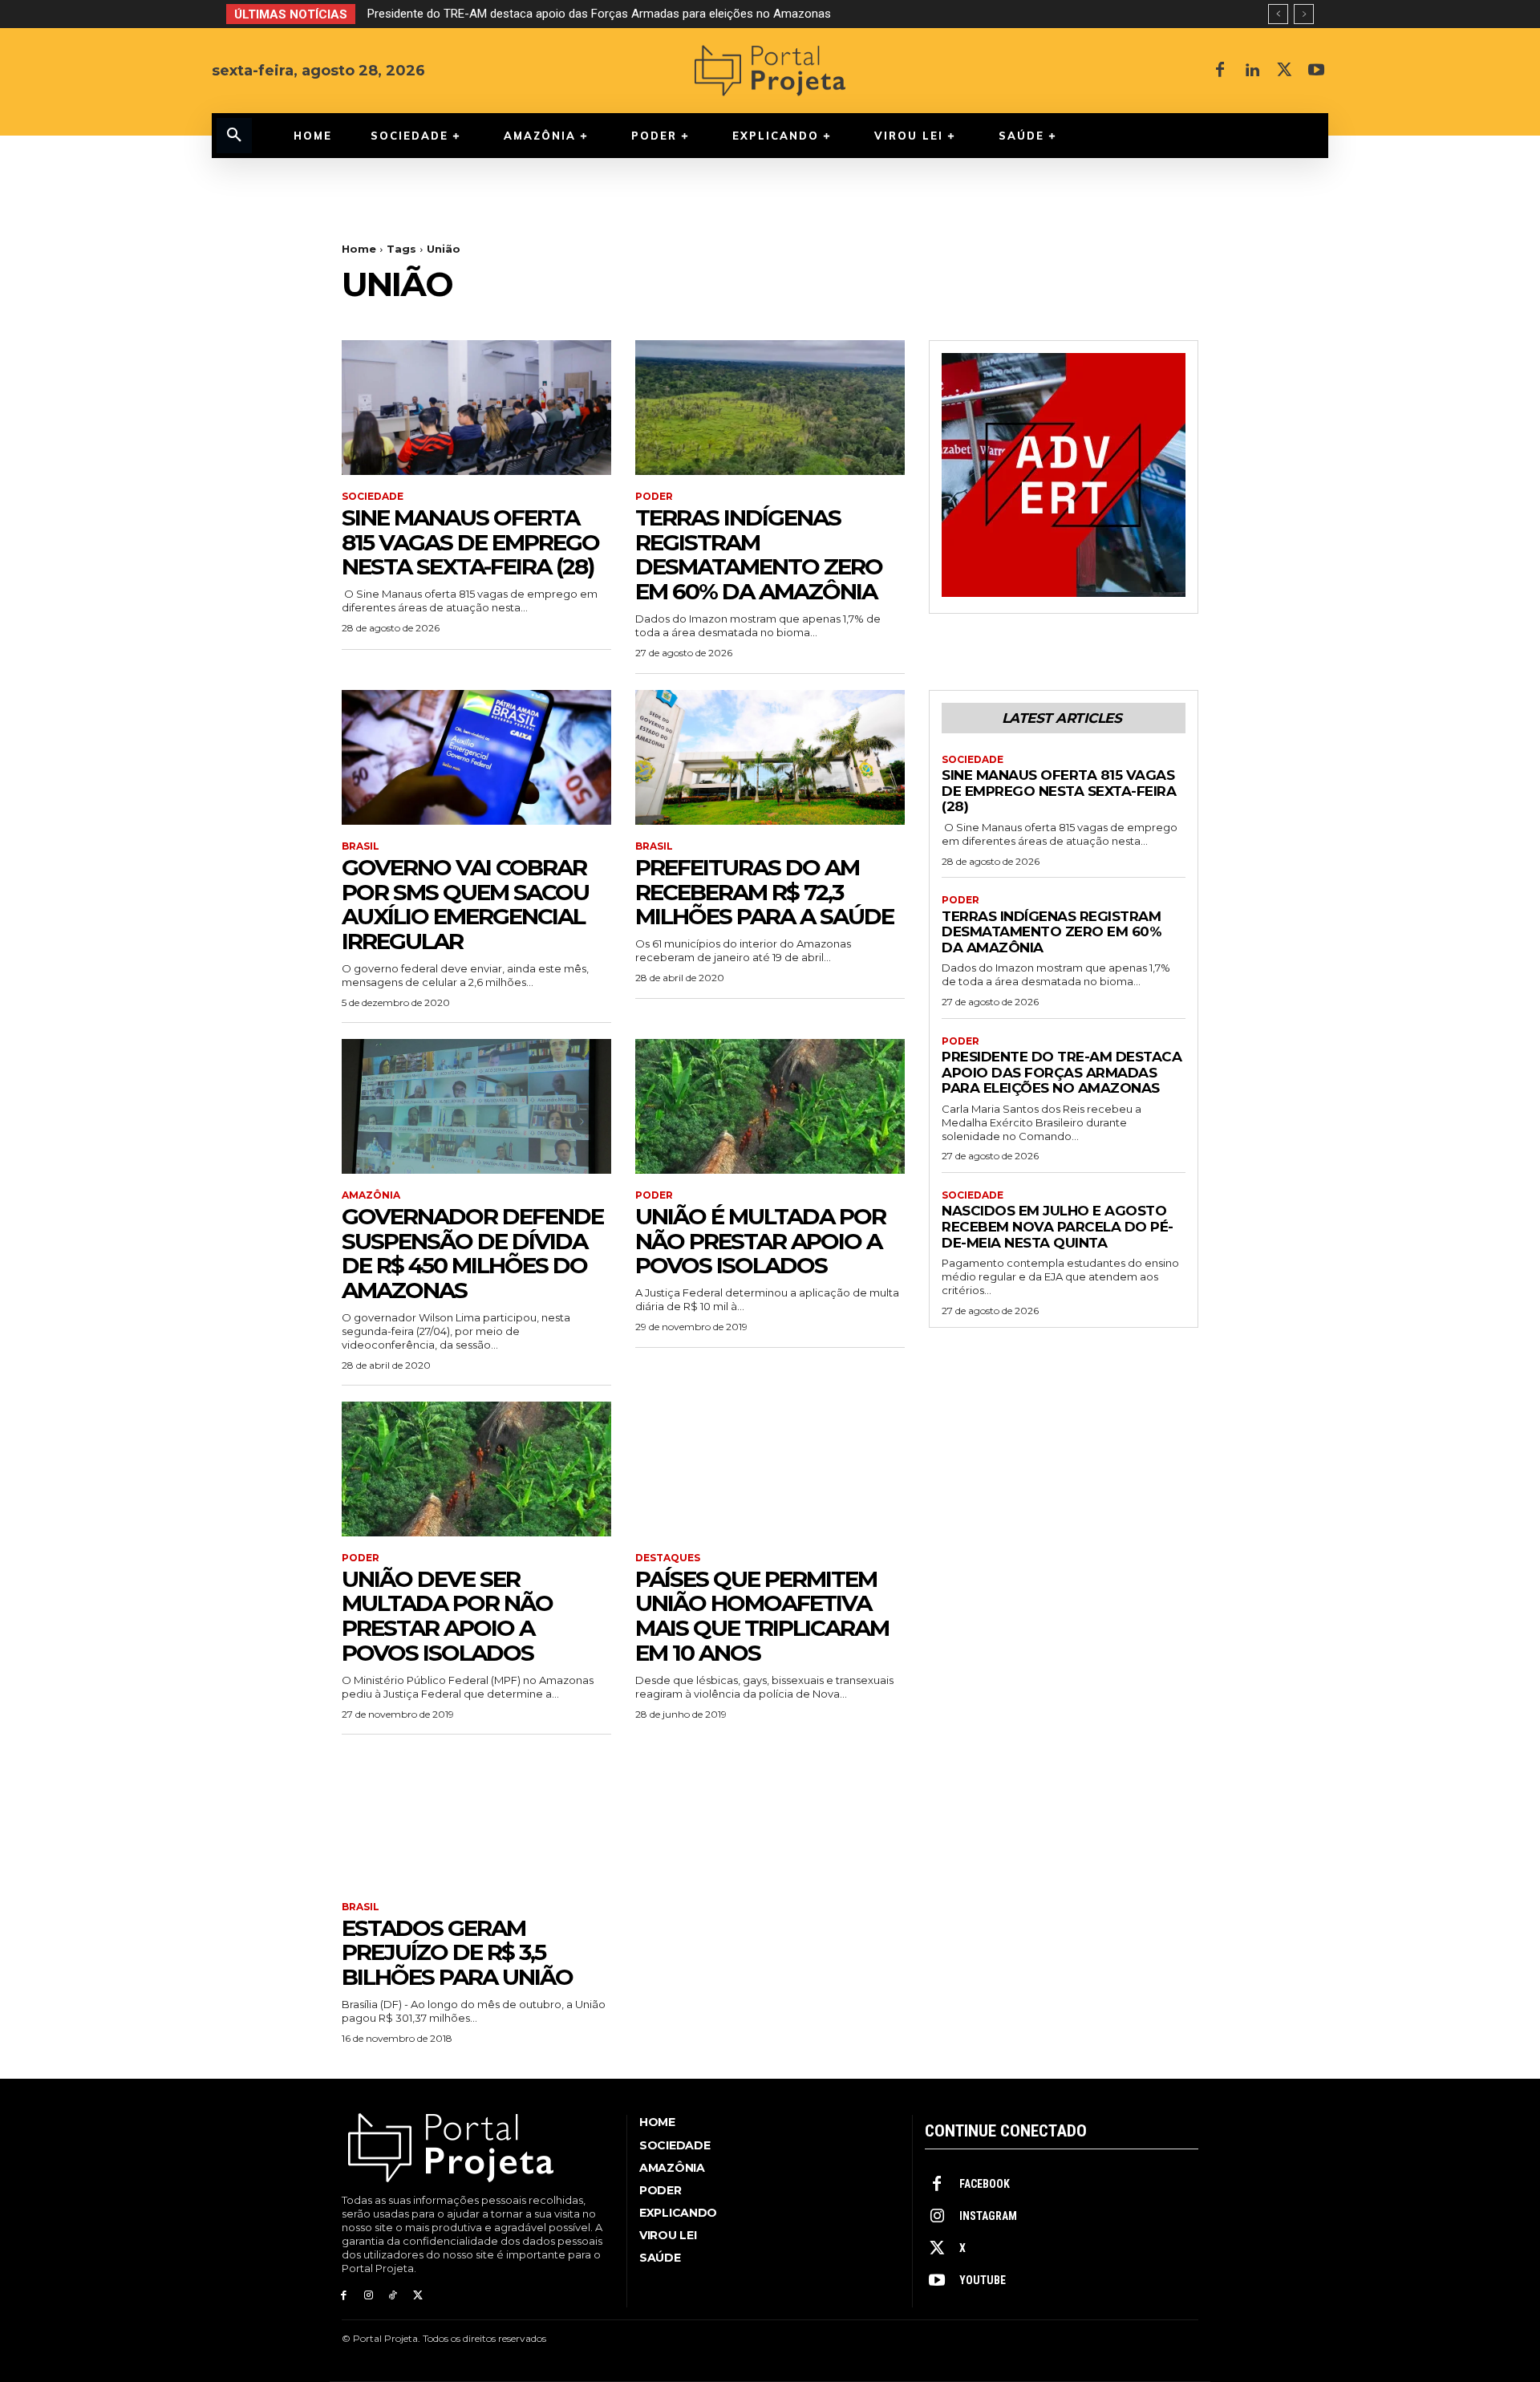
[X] (1284, 71)
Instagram (988, 2216)
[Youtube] (1316, 71)
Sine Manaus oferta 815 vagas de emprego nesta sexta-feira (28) (470, 542)
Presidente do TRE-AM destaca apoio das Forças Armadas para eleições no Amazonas (1062, 1072)
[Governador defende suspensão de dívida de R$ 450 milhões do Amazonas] (476, 1106)
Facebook (985, 2184)
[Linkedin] (1252, 71)
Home (359, 249)
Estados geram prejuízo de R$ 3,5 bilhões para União (457, 1953)
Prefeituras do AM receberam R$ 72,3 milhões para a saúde (764, 892)
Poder (654, 497)
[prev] (1278, 14)
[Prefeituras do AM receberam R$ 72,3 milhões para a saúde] (770, 757)
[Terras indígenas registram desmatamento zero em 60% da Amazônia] (770, 408)
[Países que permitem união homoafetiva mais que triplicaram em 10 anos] (770, 1469)
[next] (1304, 14)
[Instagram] (369, 2296)
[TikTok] (393, 2296)
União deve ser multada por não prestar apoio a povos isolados (447, 1616)
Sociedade (373, 497)
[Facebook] (1220, 71)
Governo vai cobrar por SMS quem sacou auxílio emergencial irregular (465, 904)
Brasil (361, 846)
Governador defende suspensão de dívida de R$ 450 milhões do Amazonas (472, 1253)
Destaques (668, 1558)
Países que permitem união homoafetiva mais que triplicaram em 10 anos (762, 1616)
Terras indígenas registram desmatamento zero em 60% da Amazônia (759, 554)
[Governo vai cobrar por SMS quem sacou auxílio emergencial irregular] (476, 757)
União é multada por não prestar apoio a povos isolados (760, 1241)
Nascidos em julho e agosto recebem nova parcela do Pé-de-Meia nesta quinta (580, 14)
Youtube (983, 2280)
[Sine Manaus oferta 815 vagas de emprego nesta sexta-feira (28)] (476, 408)
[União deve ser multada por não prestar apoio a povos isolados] (476, 1469)
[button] (234, 136)
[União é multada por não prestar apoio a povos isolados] (770, 1106)
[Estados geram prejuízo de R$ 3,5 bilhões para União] (476, 1818)
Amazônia (371, 1195)
